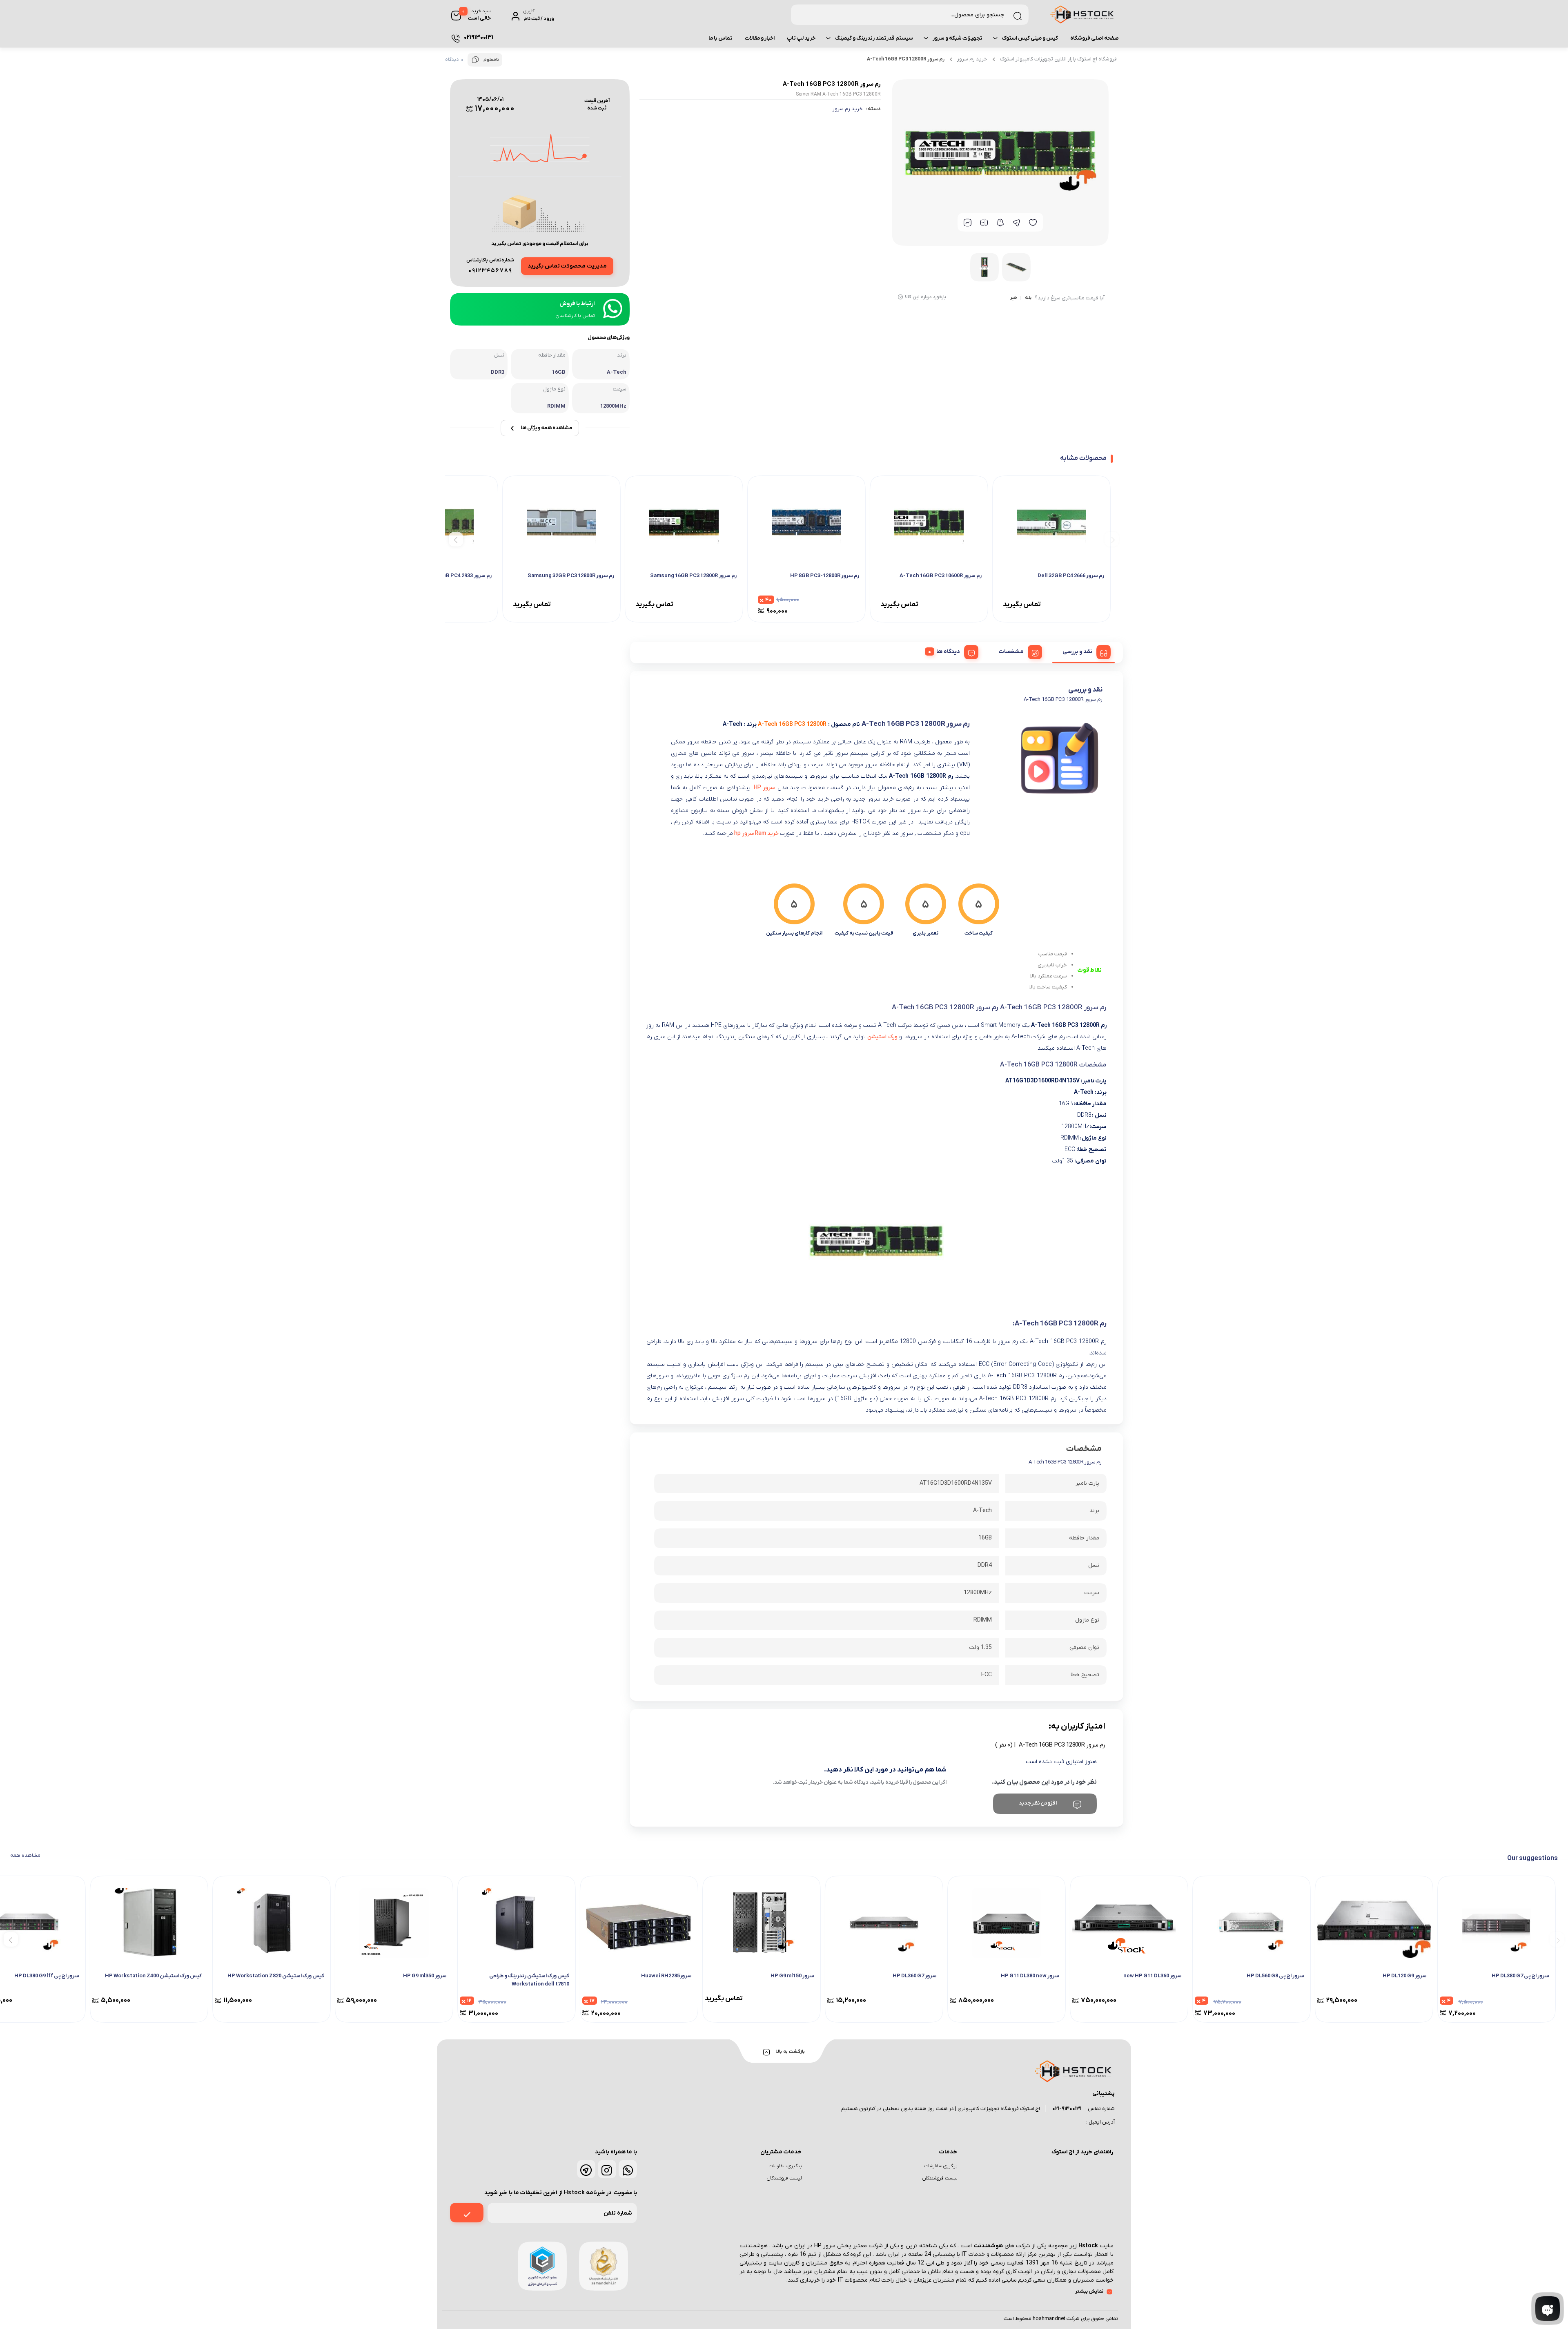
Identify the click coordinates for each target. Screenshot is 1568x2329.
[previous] (1112, 539)
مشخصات (1011, 652)
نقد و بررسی (1077, 652)
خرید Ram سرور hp (756, 833)
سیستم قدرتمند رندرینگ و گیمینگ (874, 38)
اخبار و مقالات (760, 38)
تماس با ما (721, 38)
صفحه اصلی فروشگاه (1095, 38)
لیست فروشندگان (940, 2178)
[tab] (1084, 651)
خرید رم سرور (972, 59)
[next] (456, 539)
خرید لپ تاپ (801, 38)
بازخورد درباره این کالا (925, 297)
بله (1028, 298)
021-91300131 (1067, 2109)
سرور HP (764, 788)
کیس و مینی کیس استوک (1030, 38)
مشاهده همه (25, 1855)
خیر (1013, 298)
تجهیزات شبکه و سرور (958, 38)
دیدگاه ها (948, 652)
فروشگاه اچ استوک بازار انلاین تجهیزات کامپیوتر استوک (1058, 59)
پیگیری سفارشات (941, 2166)
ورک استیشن (883, 1037)
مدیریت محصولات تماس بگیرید (567, 266)
